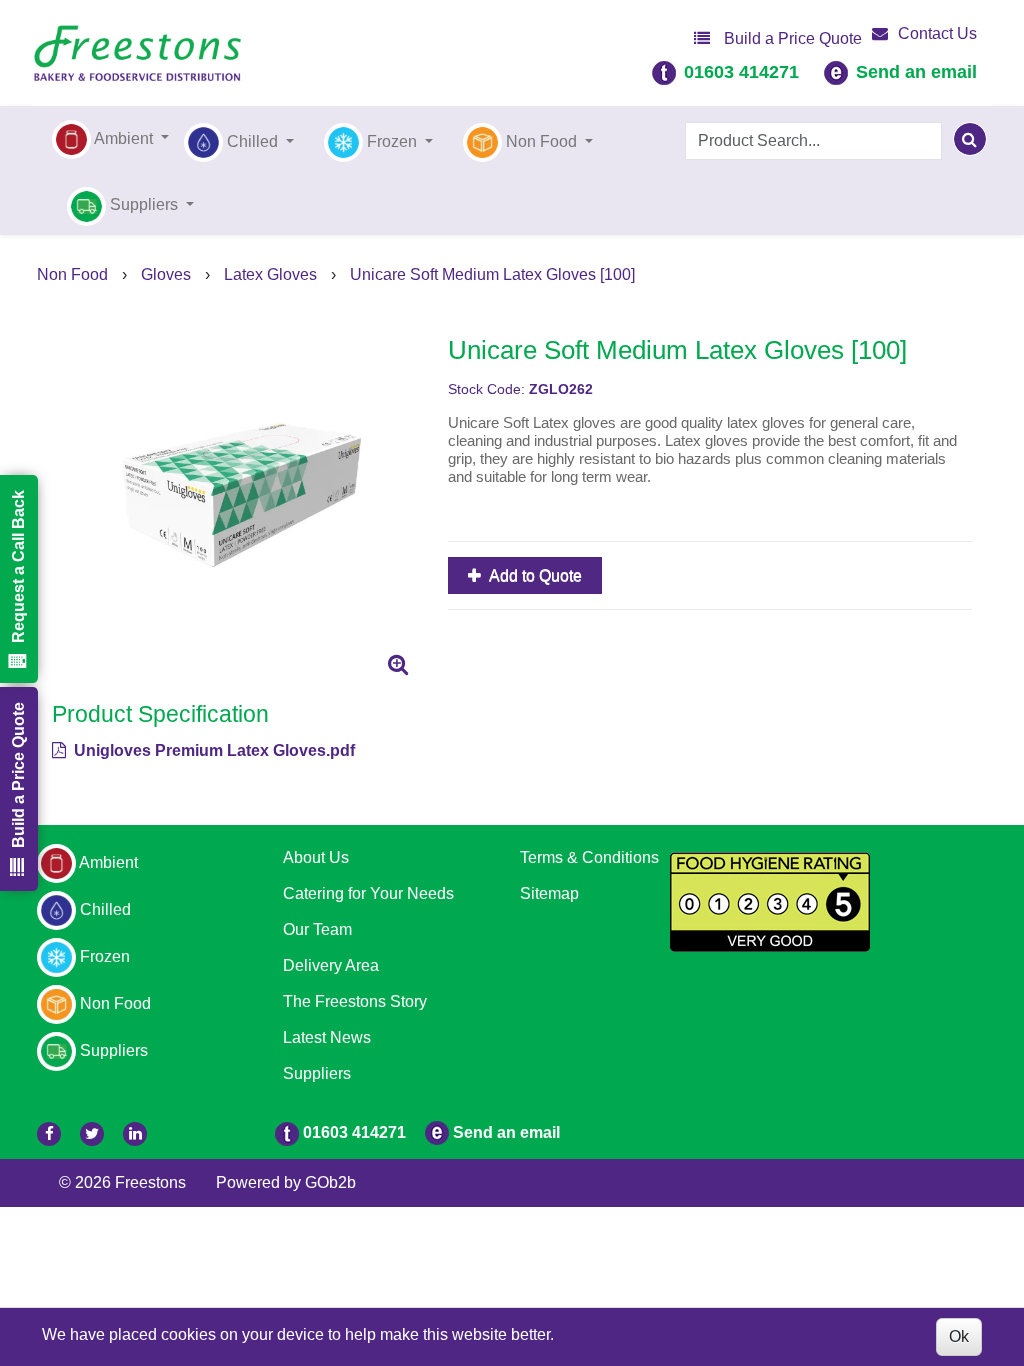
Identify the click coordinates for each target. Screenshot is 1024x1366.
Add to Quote (534, 575)
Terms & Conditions (589, 857)
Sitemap (549, 893)
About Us (316, 857)
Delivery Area (331, 965)
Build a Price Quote (791, 38)
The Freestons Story (355, 1001)
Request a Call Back (18, 566)
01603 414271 (741, 72)
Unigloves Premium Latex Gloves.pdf (212, 750)
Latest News (327, 1037)
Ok (959, 1336)
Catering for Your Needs (368, 893)
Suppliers (317, 1073)
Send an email (916, 72)
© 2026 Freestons (122, 1182)
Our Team (317, 929)
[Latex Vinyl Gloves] (235, 503)
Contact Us (937, 33)
